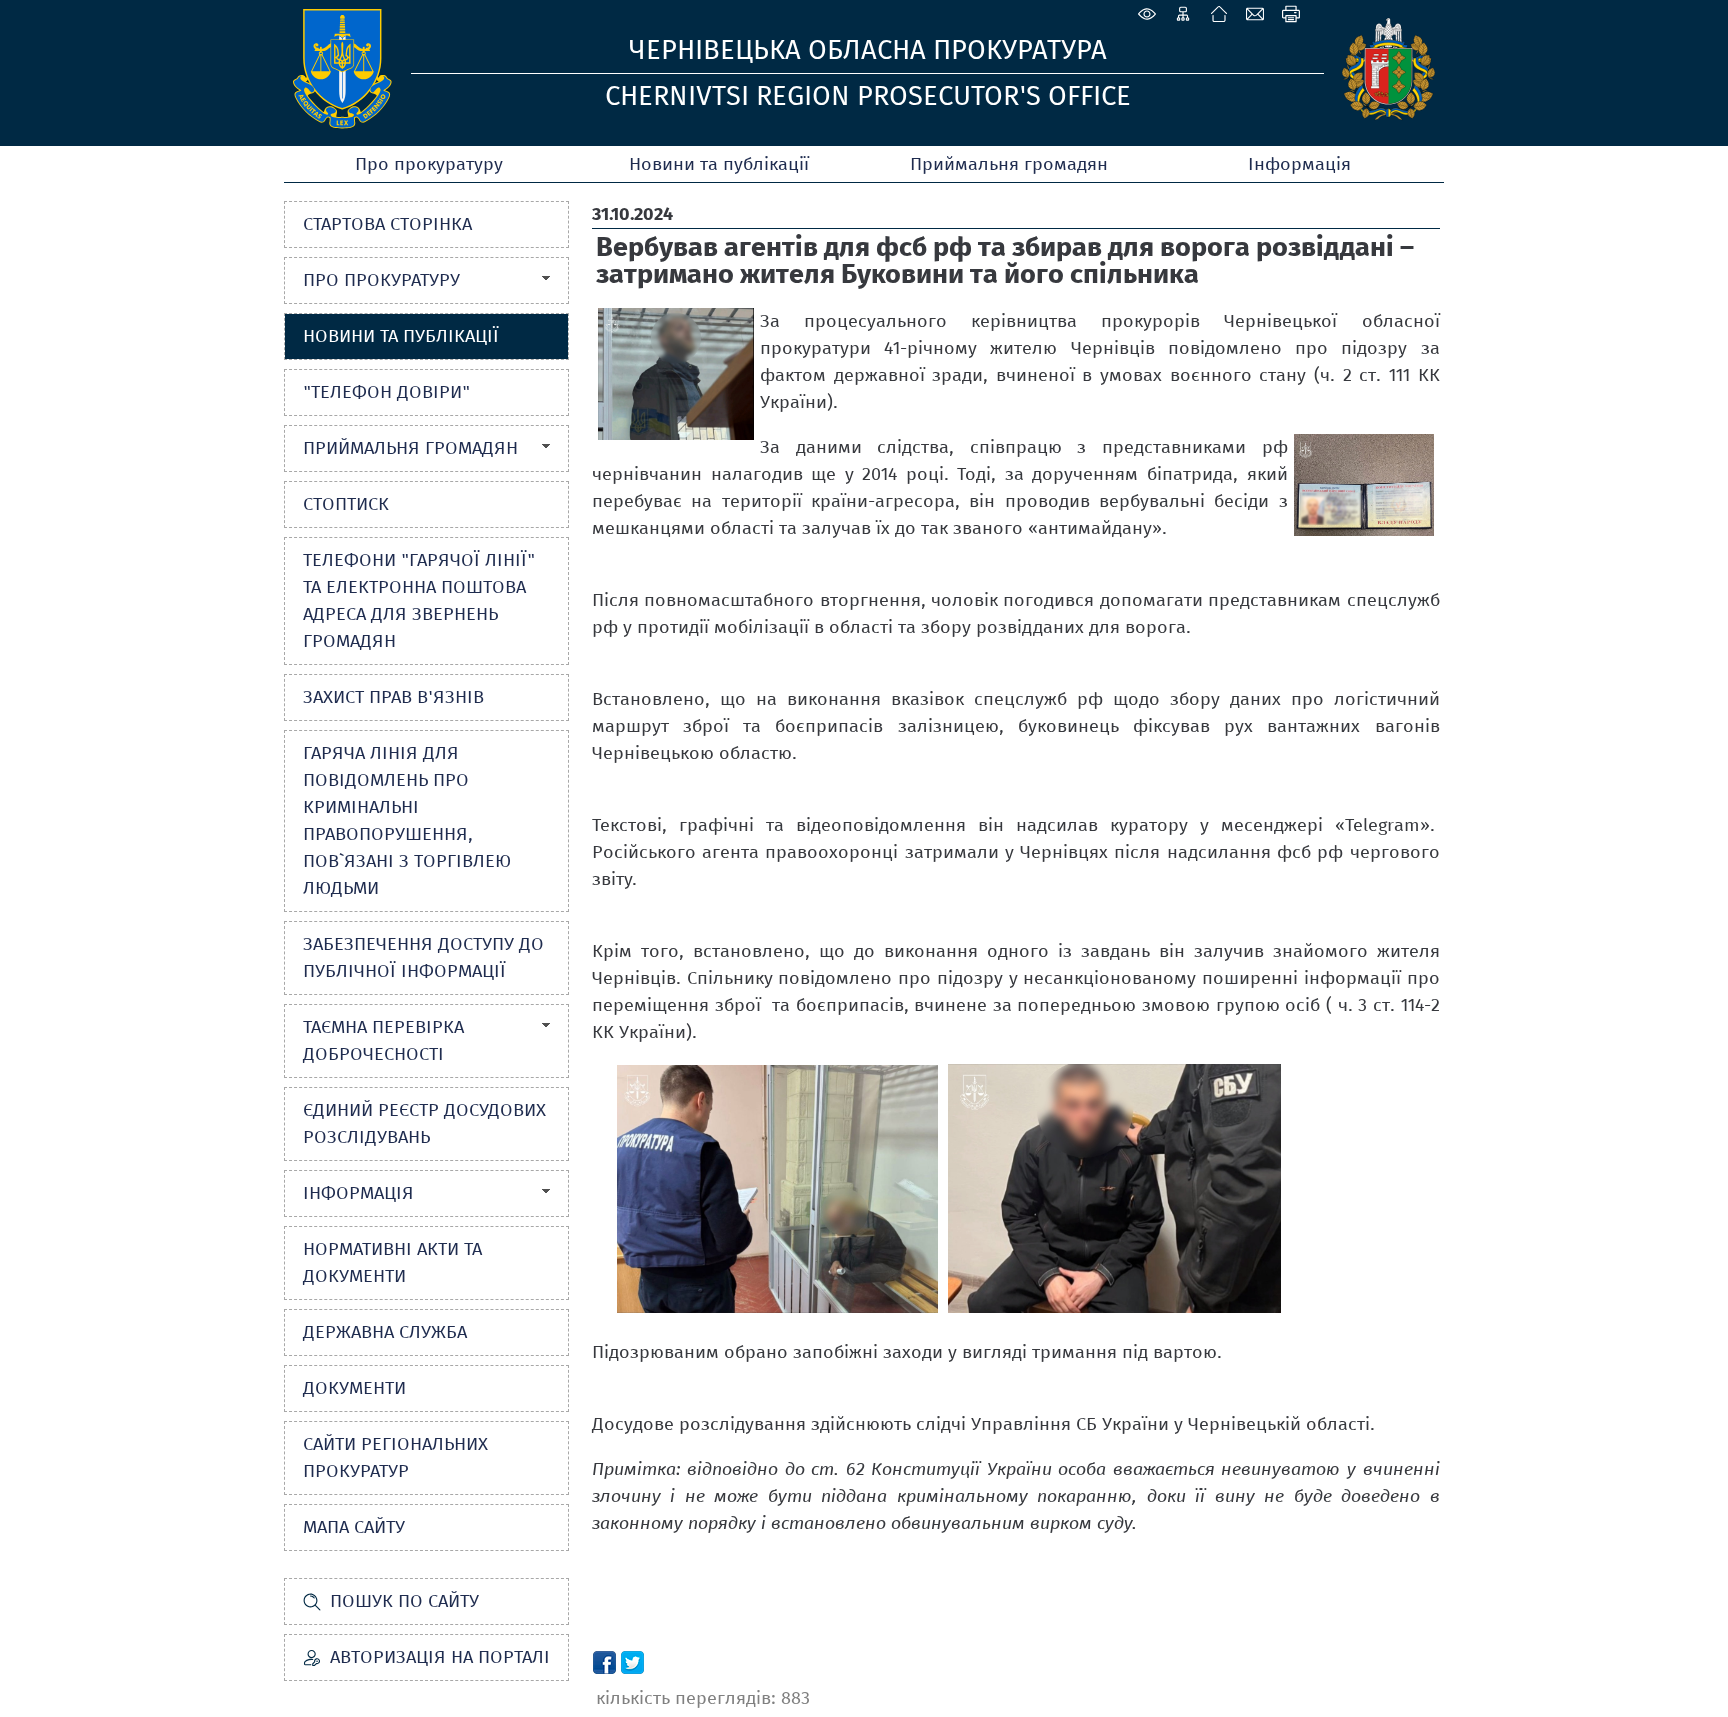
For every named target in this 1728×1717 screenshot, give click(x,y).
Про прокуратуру (429, 164)
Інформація (1299, 164)
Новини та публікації (719, 164)
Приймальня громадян (1009, 164)
